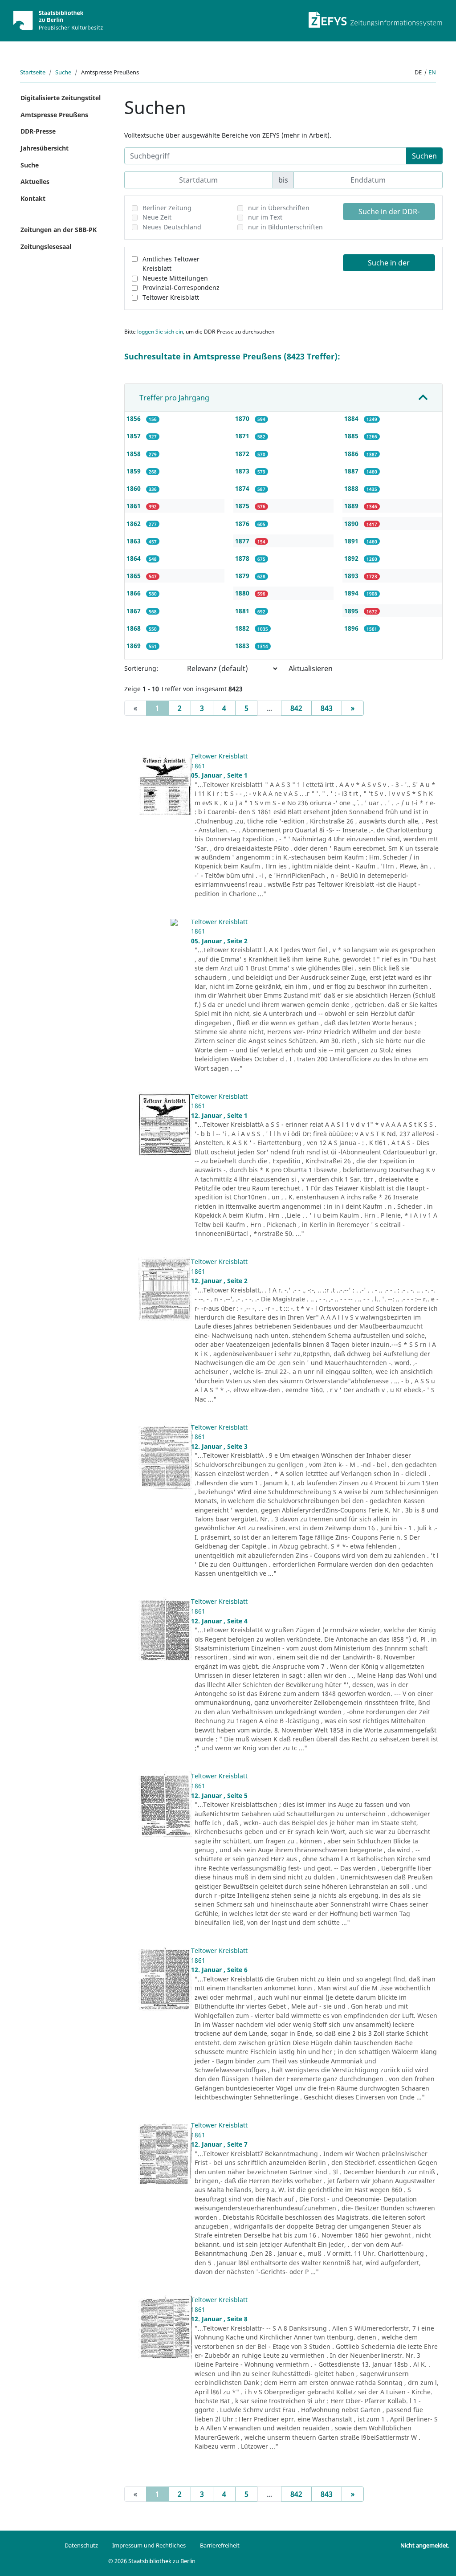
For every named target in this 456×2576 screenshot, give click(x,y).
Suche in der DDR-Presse (389, 213)
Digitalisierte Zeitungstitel (61, 98)
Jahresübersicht (45, 148)
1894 (352, 593)
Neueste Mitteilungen (175, 278)
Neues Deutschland (172, 227)
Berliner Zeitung (167, 208)
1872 (243, 454)
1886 (352, 454)
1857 (134, 436)
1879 (243, 576)
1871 (243, 436)
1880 (243, 593)
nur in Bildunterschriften (285, 227)
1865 (134, 576)
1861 (134, 506)
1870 (243, 418)
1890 (352, 524)
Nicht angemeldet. (425, 2545)
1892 (352, 558)
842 (296, 708)
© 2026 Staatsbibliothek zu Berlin (152, 2561)
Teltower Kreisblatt (171, 297)
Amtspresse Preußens (54, 115)
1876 (243, 524)
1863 (134, 541)
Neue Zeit (157, 217)
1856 (134, 418)
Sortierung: (141, 668)
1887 (352, 471)
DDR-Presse (38, 131)
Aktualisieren (311, 668)
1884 (352, 418)
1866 (134, 593)
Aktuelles (35, 181)
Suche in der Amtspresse (389, 265)
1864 (134, 558)
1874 (243, 488)
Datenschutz (81, 2545)
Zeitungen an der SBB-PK (59, 230)
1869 (134, 646)
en (432, 72)
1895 (352, 611)
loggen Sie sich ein (160, 332)
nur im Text (265, 217)
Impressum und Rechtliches (149, 2545)
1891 (352, 541)
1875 (243, 506)
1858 (134, 454)
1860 (134, 488)
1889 (352, 506)
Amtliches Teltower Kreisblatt (171, 264)
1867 (134, 611)
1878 (243, 558)
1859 (134, 471)
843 (327, 708)
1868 (134, 628)
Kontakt (33, 198)
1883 (243, 646)
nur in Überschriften (279, 208)
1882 (243, 628)
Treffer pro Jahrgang (174, 398)
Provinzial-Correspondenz (181, 287)
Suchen (424, 156)
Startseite (33, 72)
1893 (352, 576)
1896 (352, 628)
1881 (243, 611)
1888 (352, 488)
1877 (243, 541)
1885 (352, 436)
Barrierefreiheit (220, 2545)
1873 (243, 471)
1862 (134, 524)
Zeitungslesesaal (46, 247)
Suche (63, 72)
